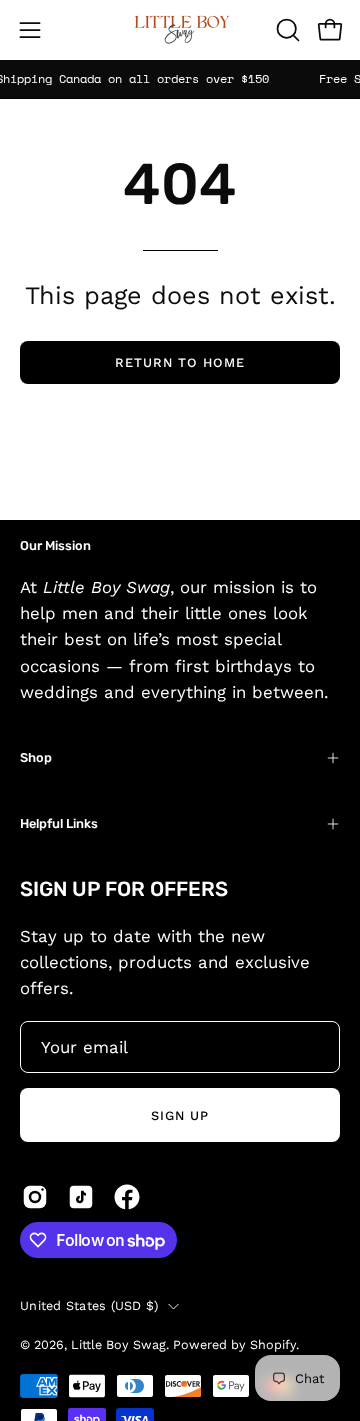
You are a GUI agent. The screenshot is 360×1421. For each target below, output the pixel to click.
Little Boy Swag (118, 1344)
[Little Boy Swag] (180, 30)
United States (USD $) (89, 1305)
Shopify (273, 1344)
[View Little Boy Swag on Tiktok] (81, 1197)
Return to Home (179, 362)
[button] (286, 30)
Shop (36, 757)
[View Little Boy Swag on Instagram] (35, 1197)
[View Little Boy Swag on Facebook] (127, 1197)
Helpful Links (59, 823)
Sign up (180, 1115)
